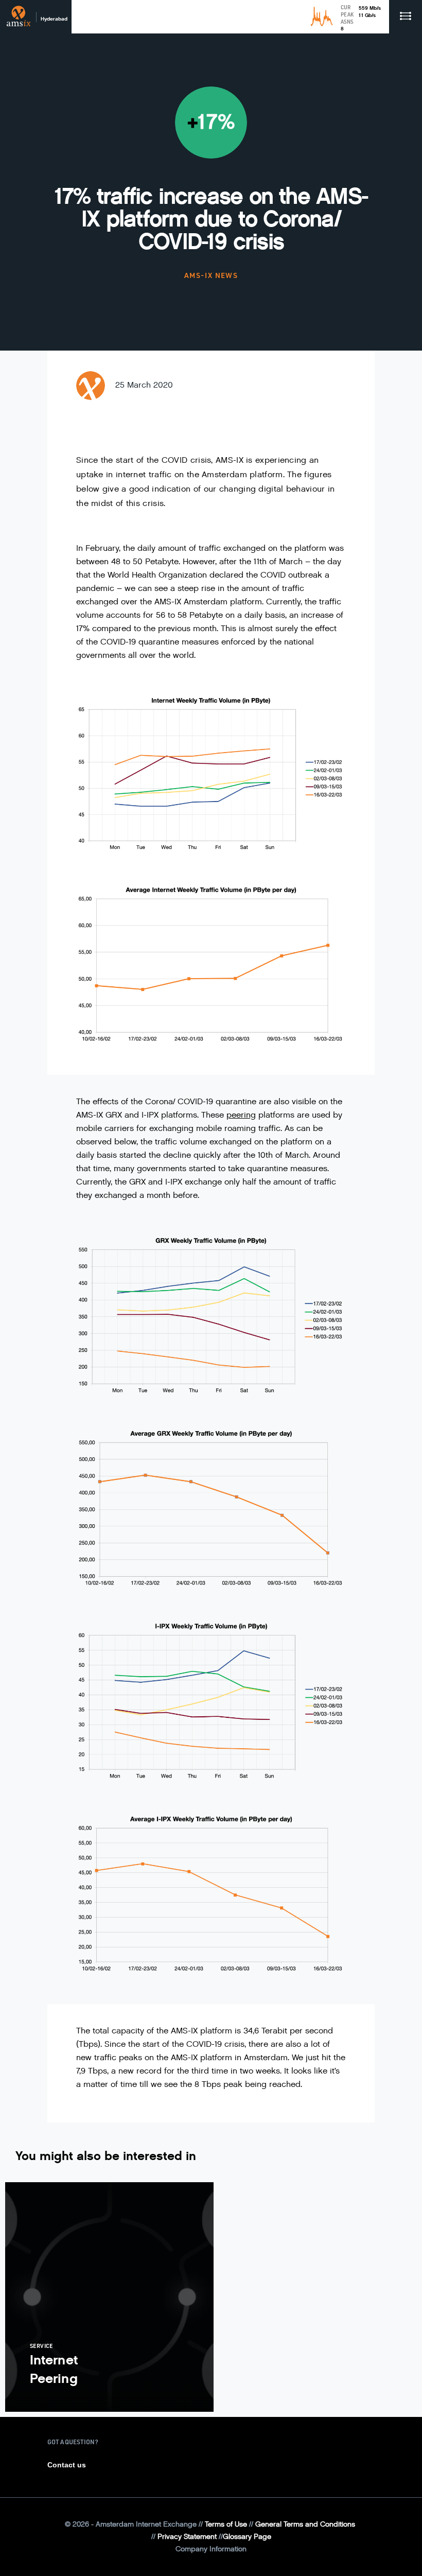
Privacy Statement (187, 2537)
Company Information (211, 2549)
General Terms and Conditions (305, 2524)
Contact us (67, 2465)
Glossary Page (247, 2537)
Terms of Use (226, 2524)
